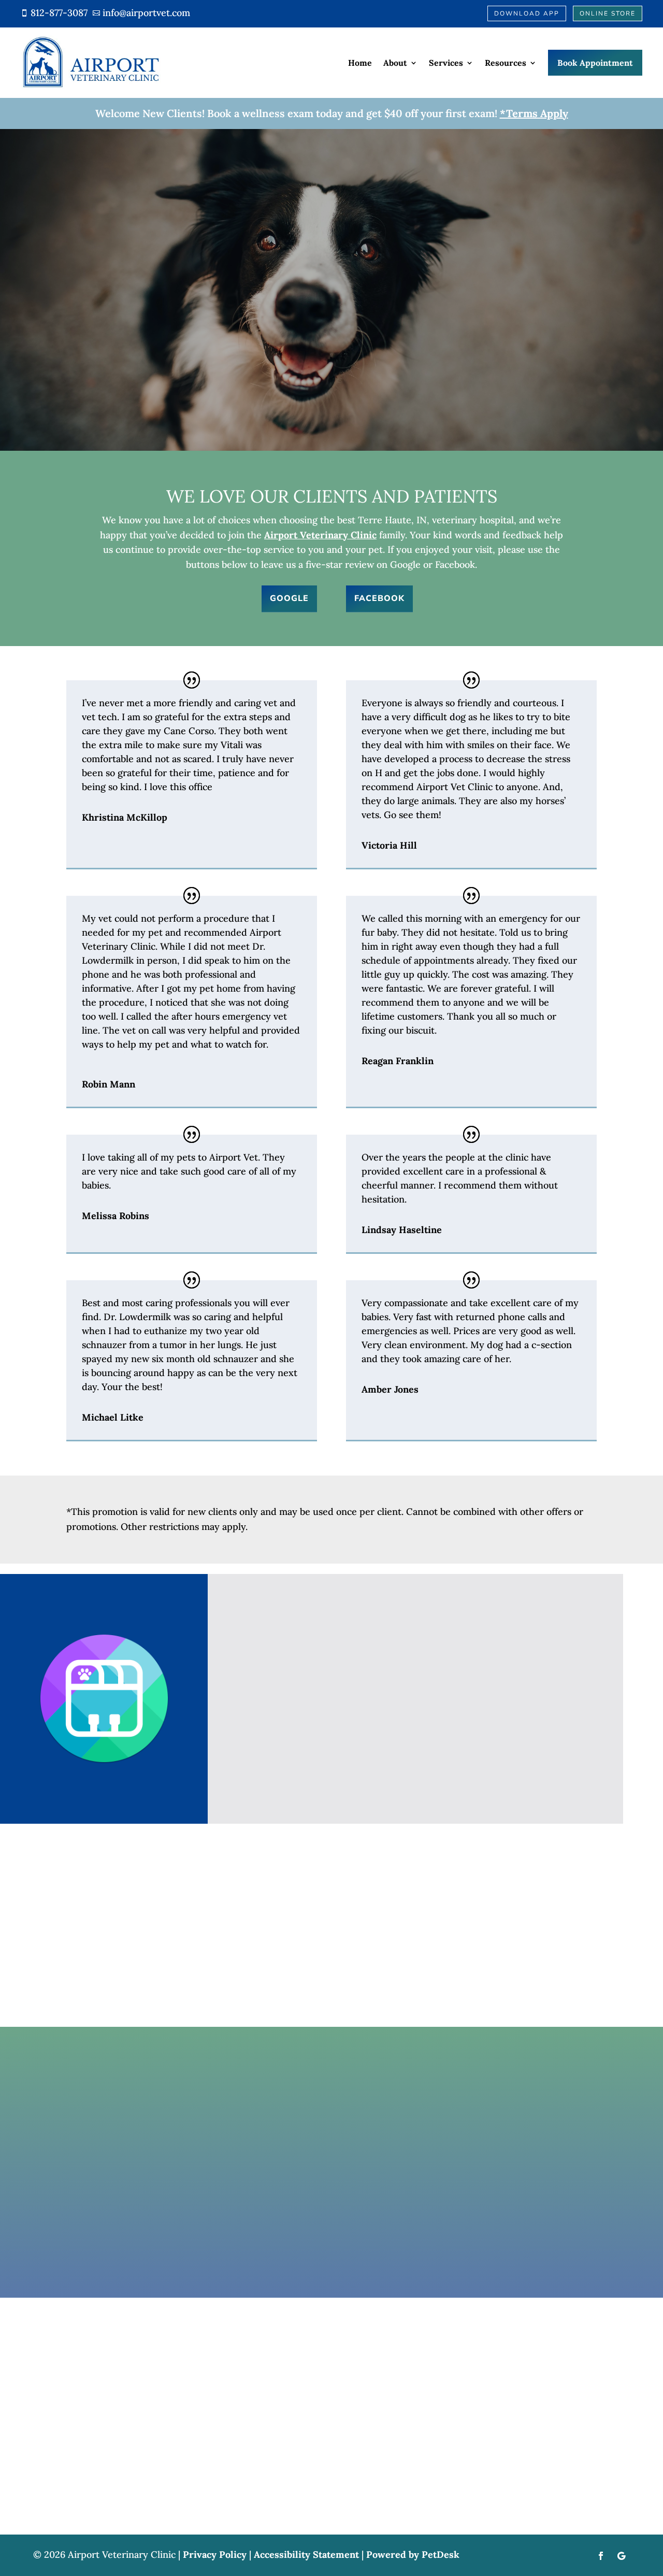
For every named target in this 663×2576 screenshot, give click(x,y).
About (395, 63)
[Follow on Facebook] (601, 2556)
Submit (127, 2247)
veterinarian (363, 280)
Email (114, 2172)
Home (360, 63)
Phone (112, 2187)
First (198, 2142)
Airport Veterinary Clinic (320, 535)
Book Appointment (595, 63)
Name (115, 2127)
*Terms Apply (534, 113)
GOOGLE (289, 598)
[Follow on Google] (622, 2556)
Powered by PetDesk (413, 2554)
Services (446, 63)
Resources (506, 63)
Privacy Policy (215, 2554)
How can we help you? (151, 2214)
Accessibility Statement (306, 2554)
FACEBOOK (379, 598)
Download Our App (421, 1774)
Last (197, 2157)
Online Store (608, 13)
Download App (527, 13)
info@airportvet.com (347, 1949)
